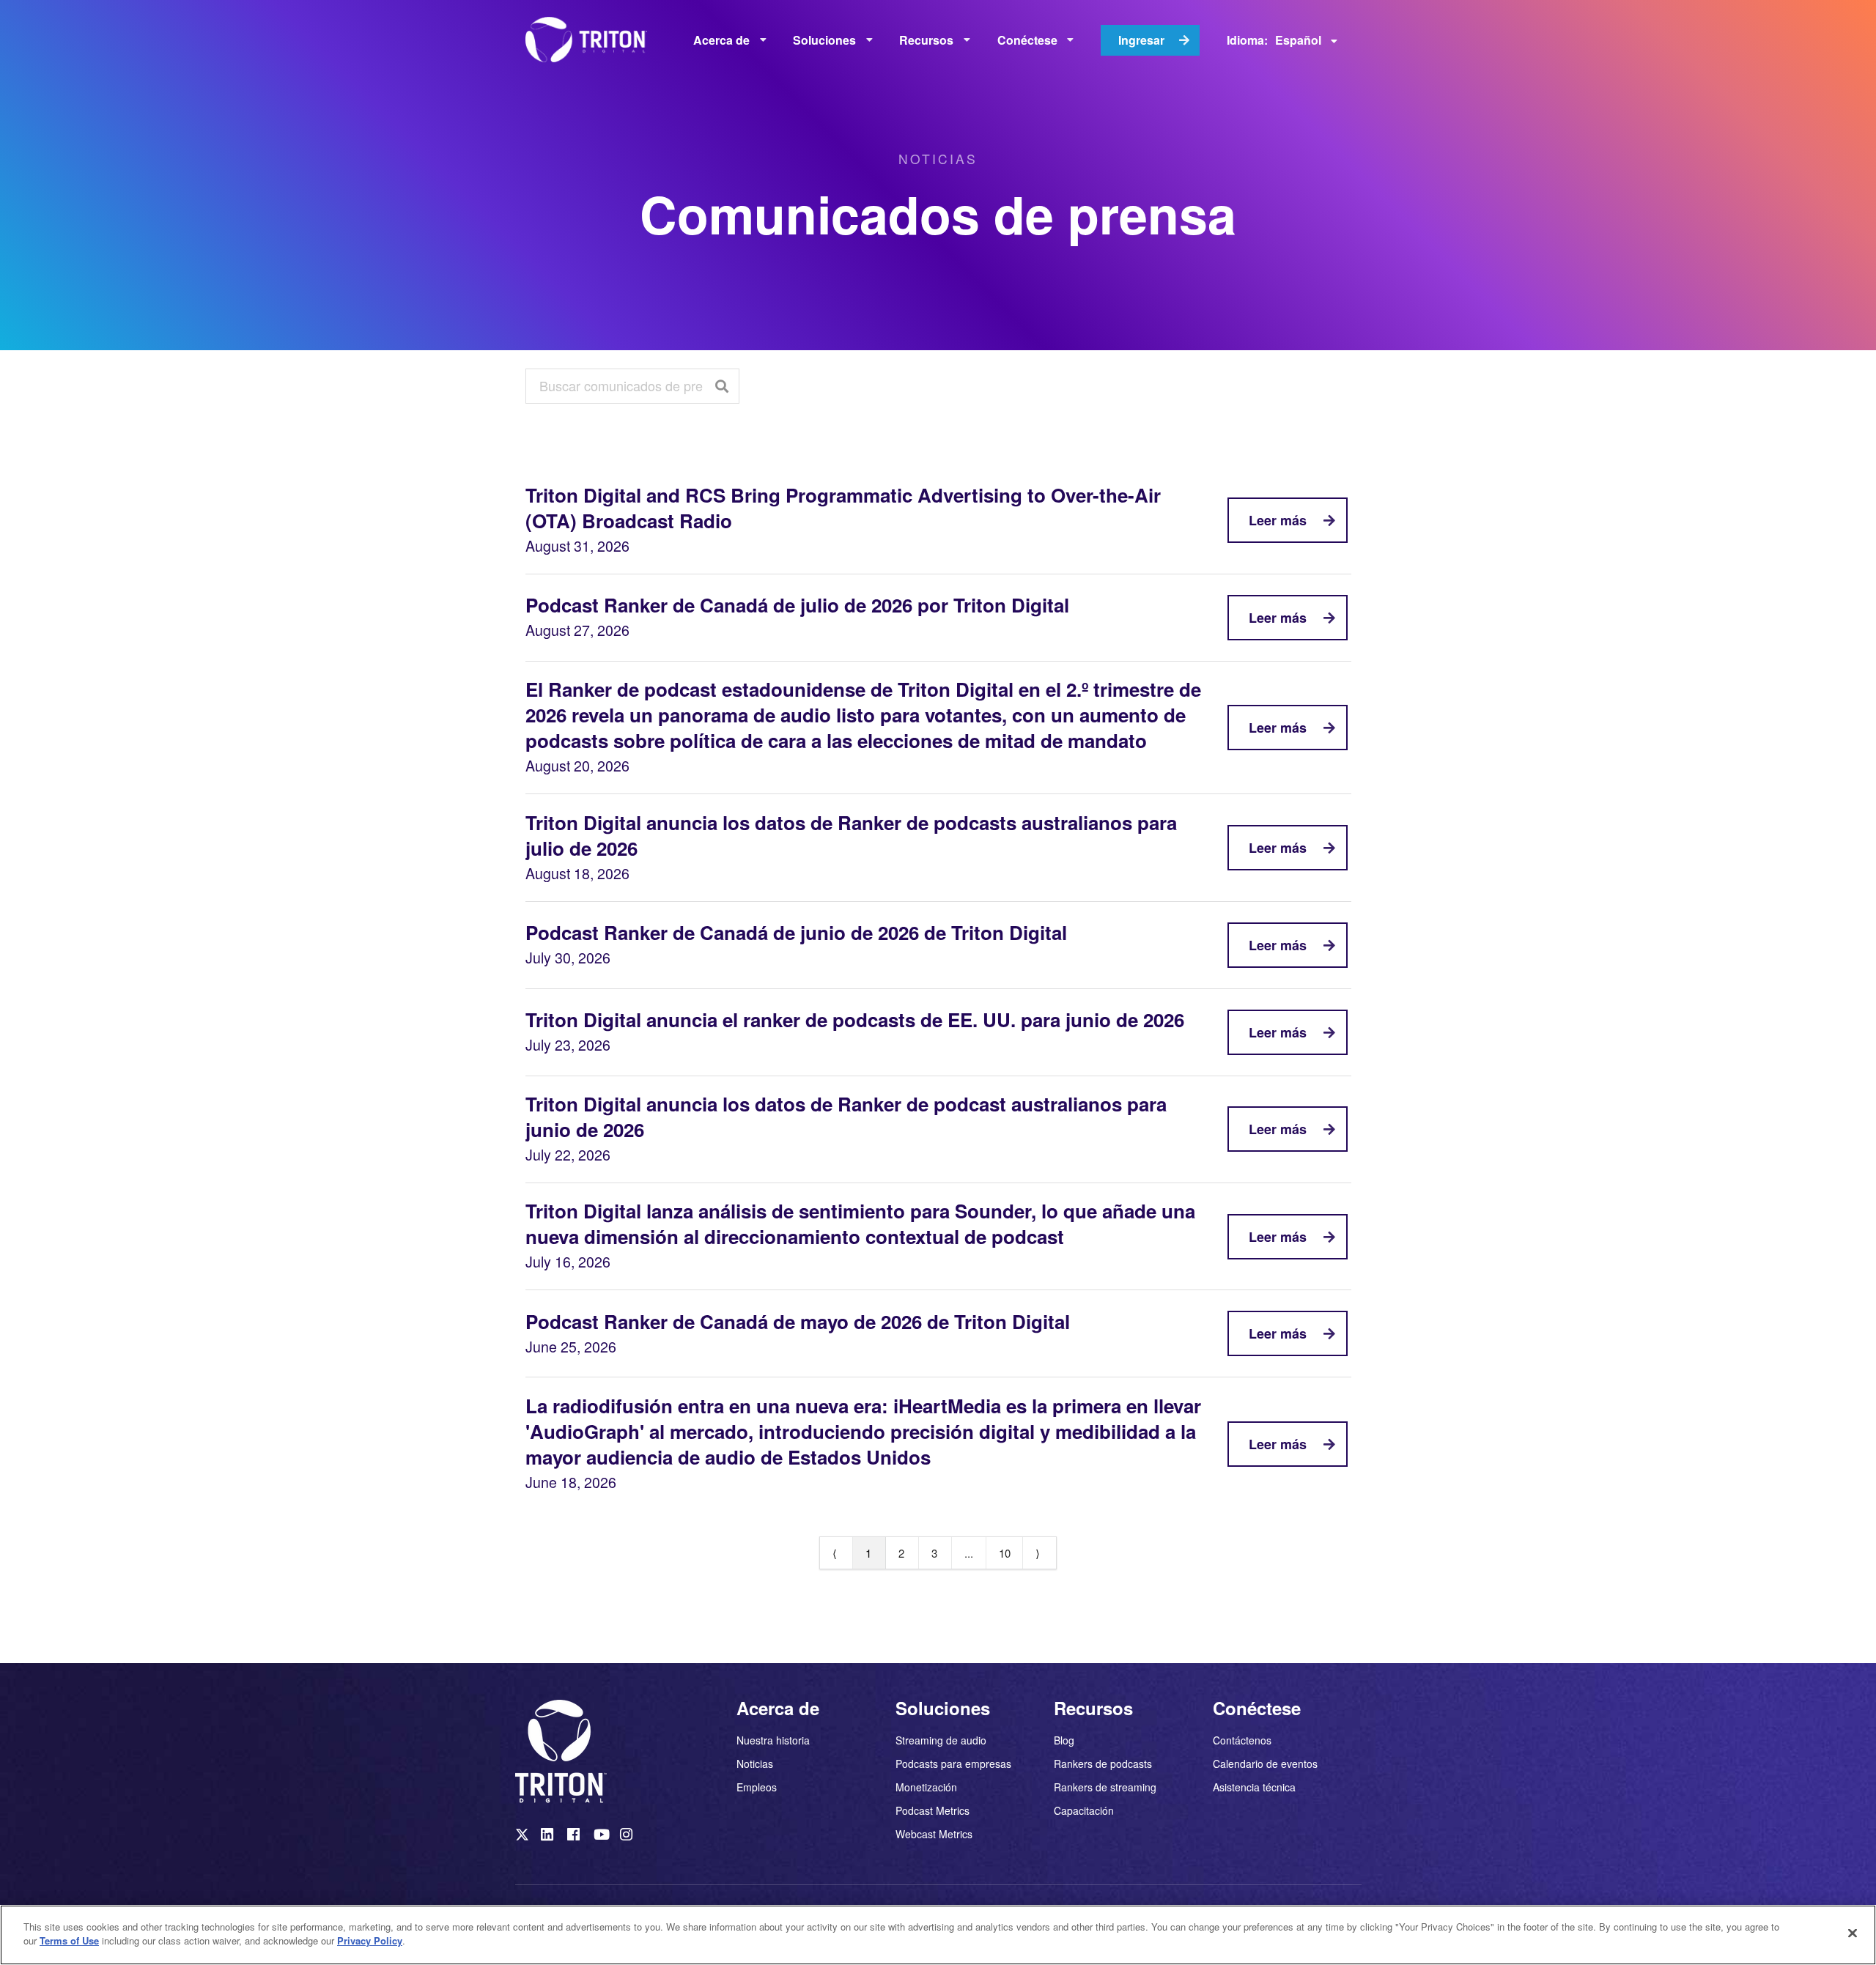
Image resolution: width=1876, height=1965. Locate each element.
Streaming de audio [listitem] (941, 1741)
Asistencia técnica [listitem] (1254, 1786)
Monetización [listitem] (928, 1787)
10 (1005, 1553)
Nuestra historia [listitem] (773, 1741)
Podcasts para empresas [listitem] (953, 1764)
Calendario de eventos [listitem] (1265, 1764)
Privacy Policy (370, 1940)
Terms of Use (69, 1940)
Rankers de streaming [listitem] (1105, 1787)
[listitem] (523, 1838)
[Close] (1853, 1933)
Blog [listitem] (1064, 1741)
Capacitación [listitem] (1084, 1810)
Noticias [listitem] (755, 1764)
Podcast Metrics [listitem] (933, 1810)
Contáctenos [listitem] (1242, 1741)
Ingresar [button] (1141, 40)
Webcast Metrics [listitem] (934, 1833)
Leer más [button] (1278, 520)
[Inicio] (591, 40)
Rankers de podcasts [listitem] (1103, 1764)
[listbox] (730, 40)
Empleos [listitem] (757, 1786)
